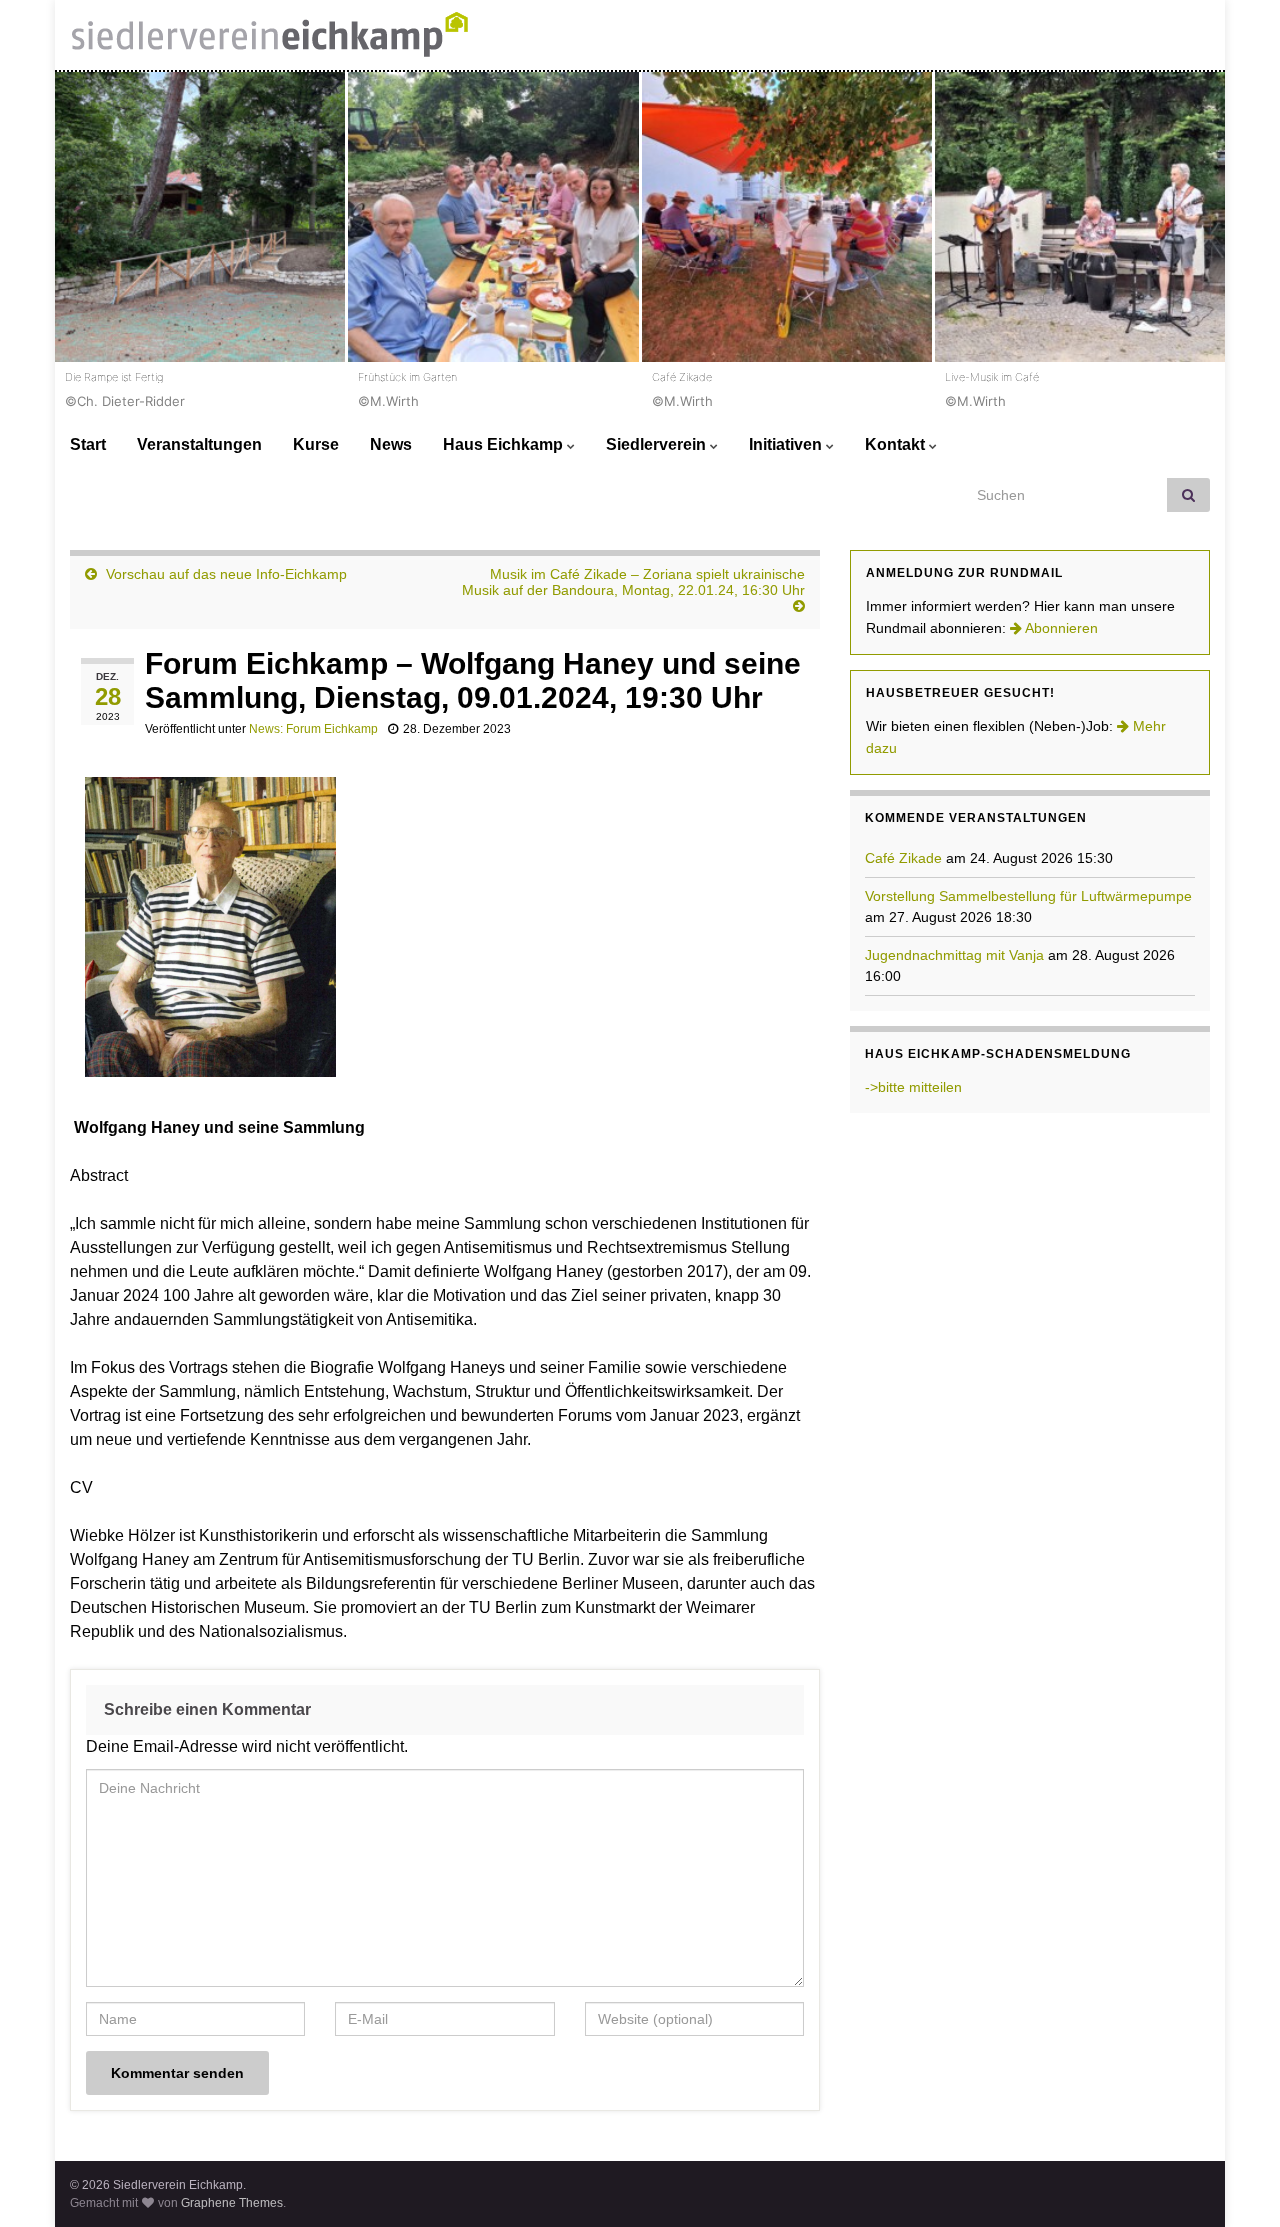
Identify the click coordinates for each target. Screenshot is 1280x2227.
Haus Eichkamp (505, 444)
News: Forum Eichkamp (313, 729)
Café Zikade (903, 858)
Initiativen (787, 444)
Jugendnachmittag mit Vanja (954, 955)
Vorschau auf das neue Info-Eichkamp (226, 574)
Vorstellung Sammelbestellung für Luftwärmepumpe (1028, 896)
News (391, 444)
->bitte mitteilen (913, 1087)
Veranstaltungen (199, 444)
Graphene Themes (232, 2203)
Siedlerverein (658, 444)
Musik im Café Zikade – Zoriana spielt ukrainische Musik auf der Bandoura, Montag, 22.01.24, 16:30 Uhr (633, 582)
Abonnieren (1060, 628)
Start (88, 444)
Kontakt (897, 444)
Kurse (316, 444)
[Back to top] (1235, 2182)
